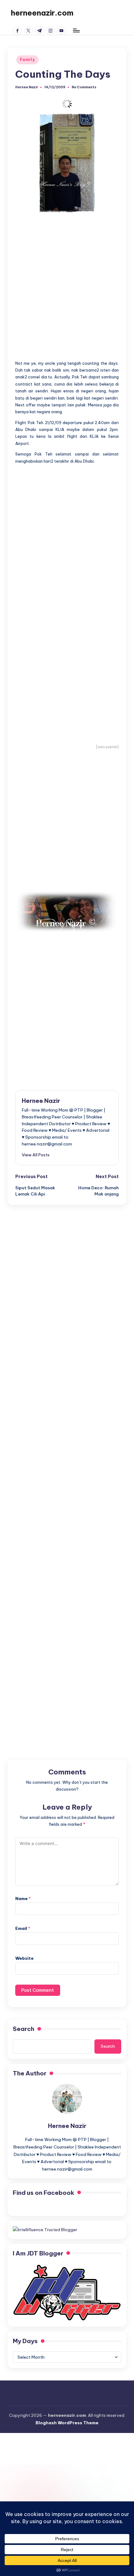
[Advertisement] (67, 283)
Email (23, 1928)
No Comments (84, 87)
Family (27, 60)
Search (24, 2029)
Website (24, 1958)
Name (23, 1898)
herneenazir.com (42, 13)
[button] (36, 1155)
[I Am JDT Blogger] (67, 2292)
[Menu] (76, 30)
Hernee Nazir (41, 1101)
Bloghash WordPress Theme (67, 2423)
